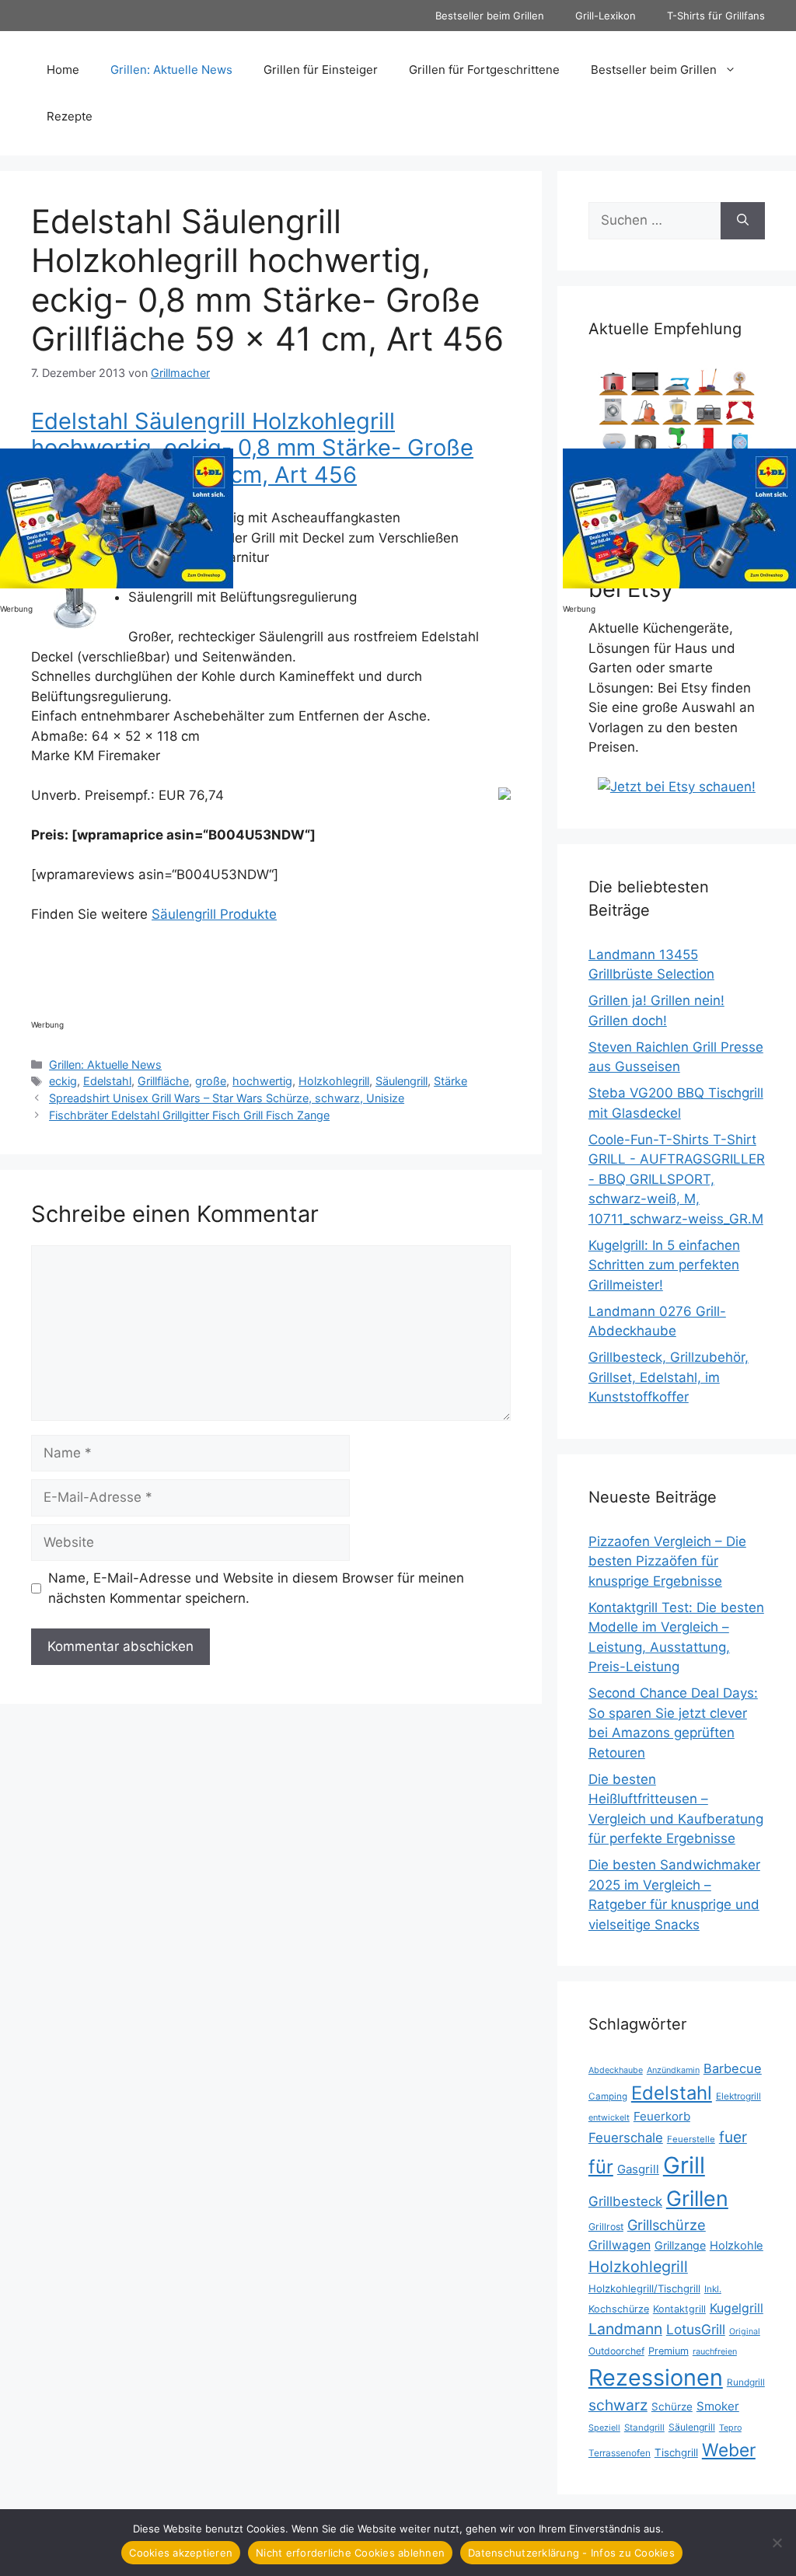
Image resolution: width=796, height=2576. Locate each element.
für (601, 2167)
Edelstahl (107, 1081)
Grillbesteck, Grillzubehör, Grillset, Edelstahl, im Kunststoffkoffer (669, 1377)
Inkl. (713, 2289)
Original (745, 2332)
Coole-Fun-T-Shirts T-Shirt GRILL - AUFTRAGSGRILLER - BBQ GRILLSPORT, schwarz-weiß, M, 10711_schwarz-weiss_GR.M (677, 1179)
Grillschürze (667, 2225)
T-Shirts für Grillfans (716, 16)
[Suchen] (743, 221)
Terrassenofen (620, 2453)
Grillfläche (163, 1081)
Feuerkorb (662, 2116)
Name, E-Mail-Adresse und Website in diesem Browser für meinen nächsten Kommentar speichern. (256, 1588)
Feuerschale (626, 2138)
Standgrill (644, 2428)
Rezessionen (656, 2377)
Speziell (604, 2428)
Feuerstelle (691, 2139)
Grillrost (606, 2227)
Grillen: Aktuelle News (171, 70)
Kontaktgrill (679, 2309)
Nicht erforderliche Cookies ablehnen (350, 2553)
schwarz (618, 2405)
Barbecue (733, 2068)
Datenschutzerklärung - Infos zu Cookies (571, 2553)
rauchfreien (715, 2351)
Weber (729, 2450)
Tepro (730, 2428)
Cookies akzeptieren (181, 2553)
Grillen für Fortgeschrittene (484, 70)
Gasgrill (638, 2169)
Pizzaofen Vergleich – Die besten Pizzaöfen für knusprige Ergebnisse (667, 1561)
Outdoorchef (616, 2351)
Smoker (718, 2406)
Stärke (450, 1081)
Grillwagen (620, 2245)
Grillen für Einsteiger (321, 70)
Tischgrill (676, 2452)
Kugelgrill (737, 2308)
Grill (684, 2165)
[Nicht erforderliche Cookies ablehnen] (777, 2543)
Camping (608, 2096)
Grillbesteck (625, 2201)
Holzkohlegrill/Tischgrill (644, 2288)
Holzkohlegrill (334, 1081)
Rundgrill (746, 2382)
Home (63, 70)
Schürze (672, 2407)
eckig (63, 1081)
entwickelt (609, 2117)
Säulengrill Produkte (214, 914)
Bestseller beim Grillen (490, 16)
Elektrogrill (738, 2096)
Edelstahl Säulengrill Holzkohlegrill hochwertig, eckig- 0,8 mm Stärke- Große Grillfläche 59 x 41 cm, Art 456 (252, 448)
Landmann (625, 2329)
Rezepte (70, 116)
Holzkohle (737, 2246)
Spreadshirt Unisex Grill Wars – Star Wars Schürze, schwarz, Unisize (227, 1098)
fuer (733, 2137)
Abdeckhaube (616, 2070)
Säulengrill (401, 1081)
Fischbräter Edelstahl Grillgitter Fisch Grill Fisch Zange (189, 1115)
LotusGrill (696, 2329)
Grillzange (680, 2245)
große (211, 1081)
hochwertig (262, 1081)
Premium (669, 2351)
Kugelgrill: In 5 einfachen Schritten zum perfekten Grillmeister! (664, 1265)
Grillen (697, 2198)
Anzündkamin (673, 2070)
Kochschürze (619, 2309)
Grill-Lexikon (606, 16)
